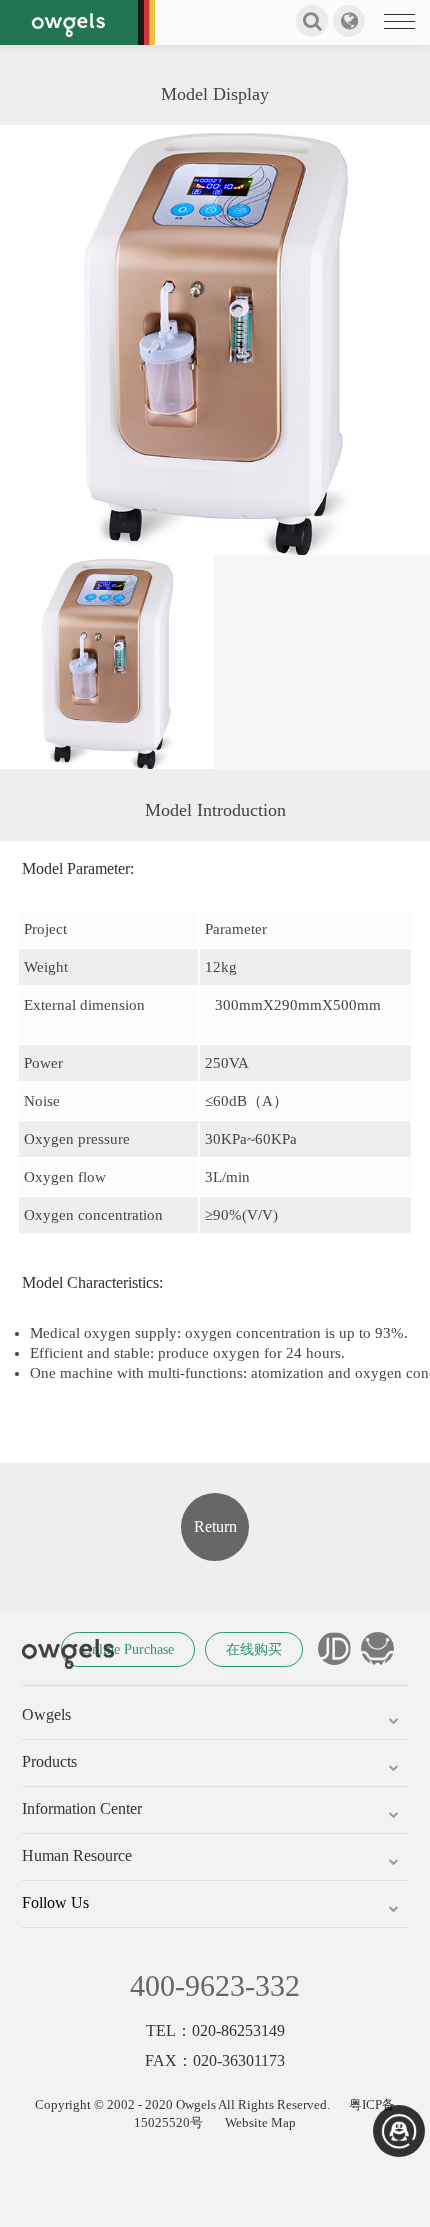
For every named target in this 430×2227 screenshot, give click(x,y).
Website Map (260, 2122)
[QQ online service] (399, 2131)
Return (215, 1526)
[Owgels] (77, 22)
